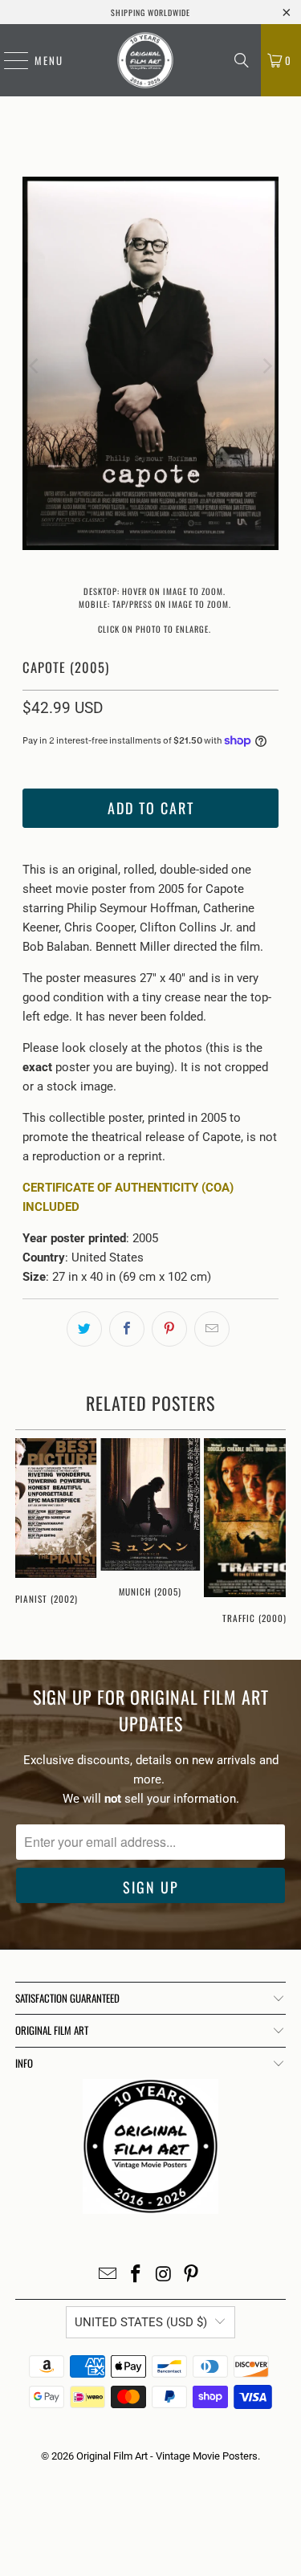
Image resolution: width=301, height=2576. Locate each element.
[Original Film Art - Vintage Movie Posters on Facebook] (136, 2275)
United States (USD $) (141, 2322)
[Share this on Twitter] (84, 1329)
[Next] (266, 366)
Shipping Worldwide (150, 12)
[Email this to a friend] (212, 1329)
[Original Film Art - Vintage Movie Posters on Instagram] (164, 2275)
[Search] (242, 60)
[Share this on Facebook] (127, 1329)
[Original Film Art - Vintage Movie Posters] (145, 60)
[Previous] (35, 366)
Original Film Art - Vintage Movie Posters (167, 2456)
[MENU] (8, 60)
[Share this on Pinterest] (169, 1329)
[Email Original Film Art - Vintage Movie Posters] (108, 2275)
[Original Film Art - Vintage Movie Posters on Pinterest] (192, 2275)
